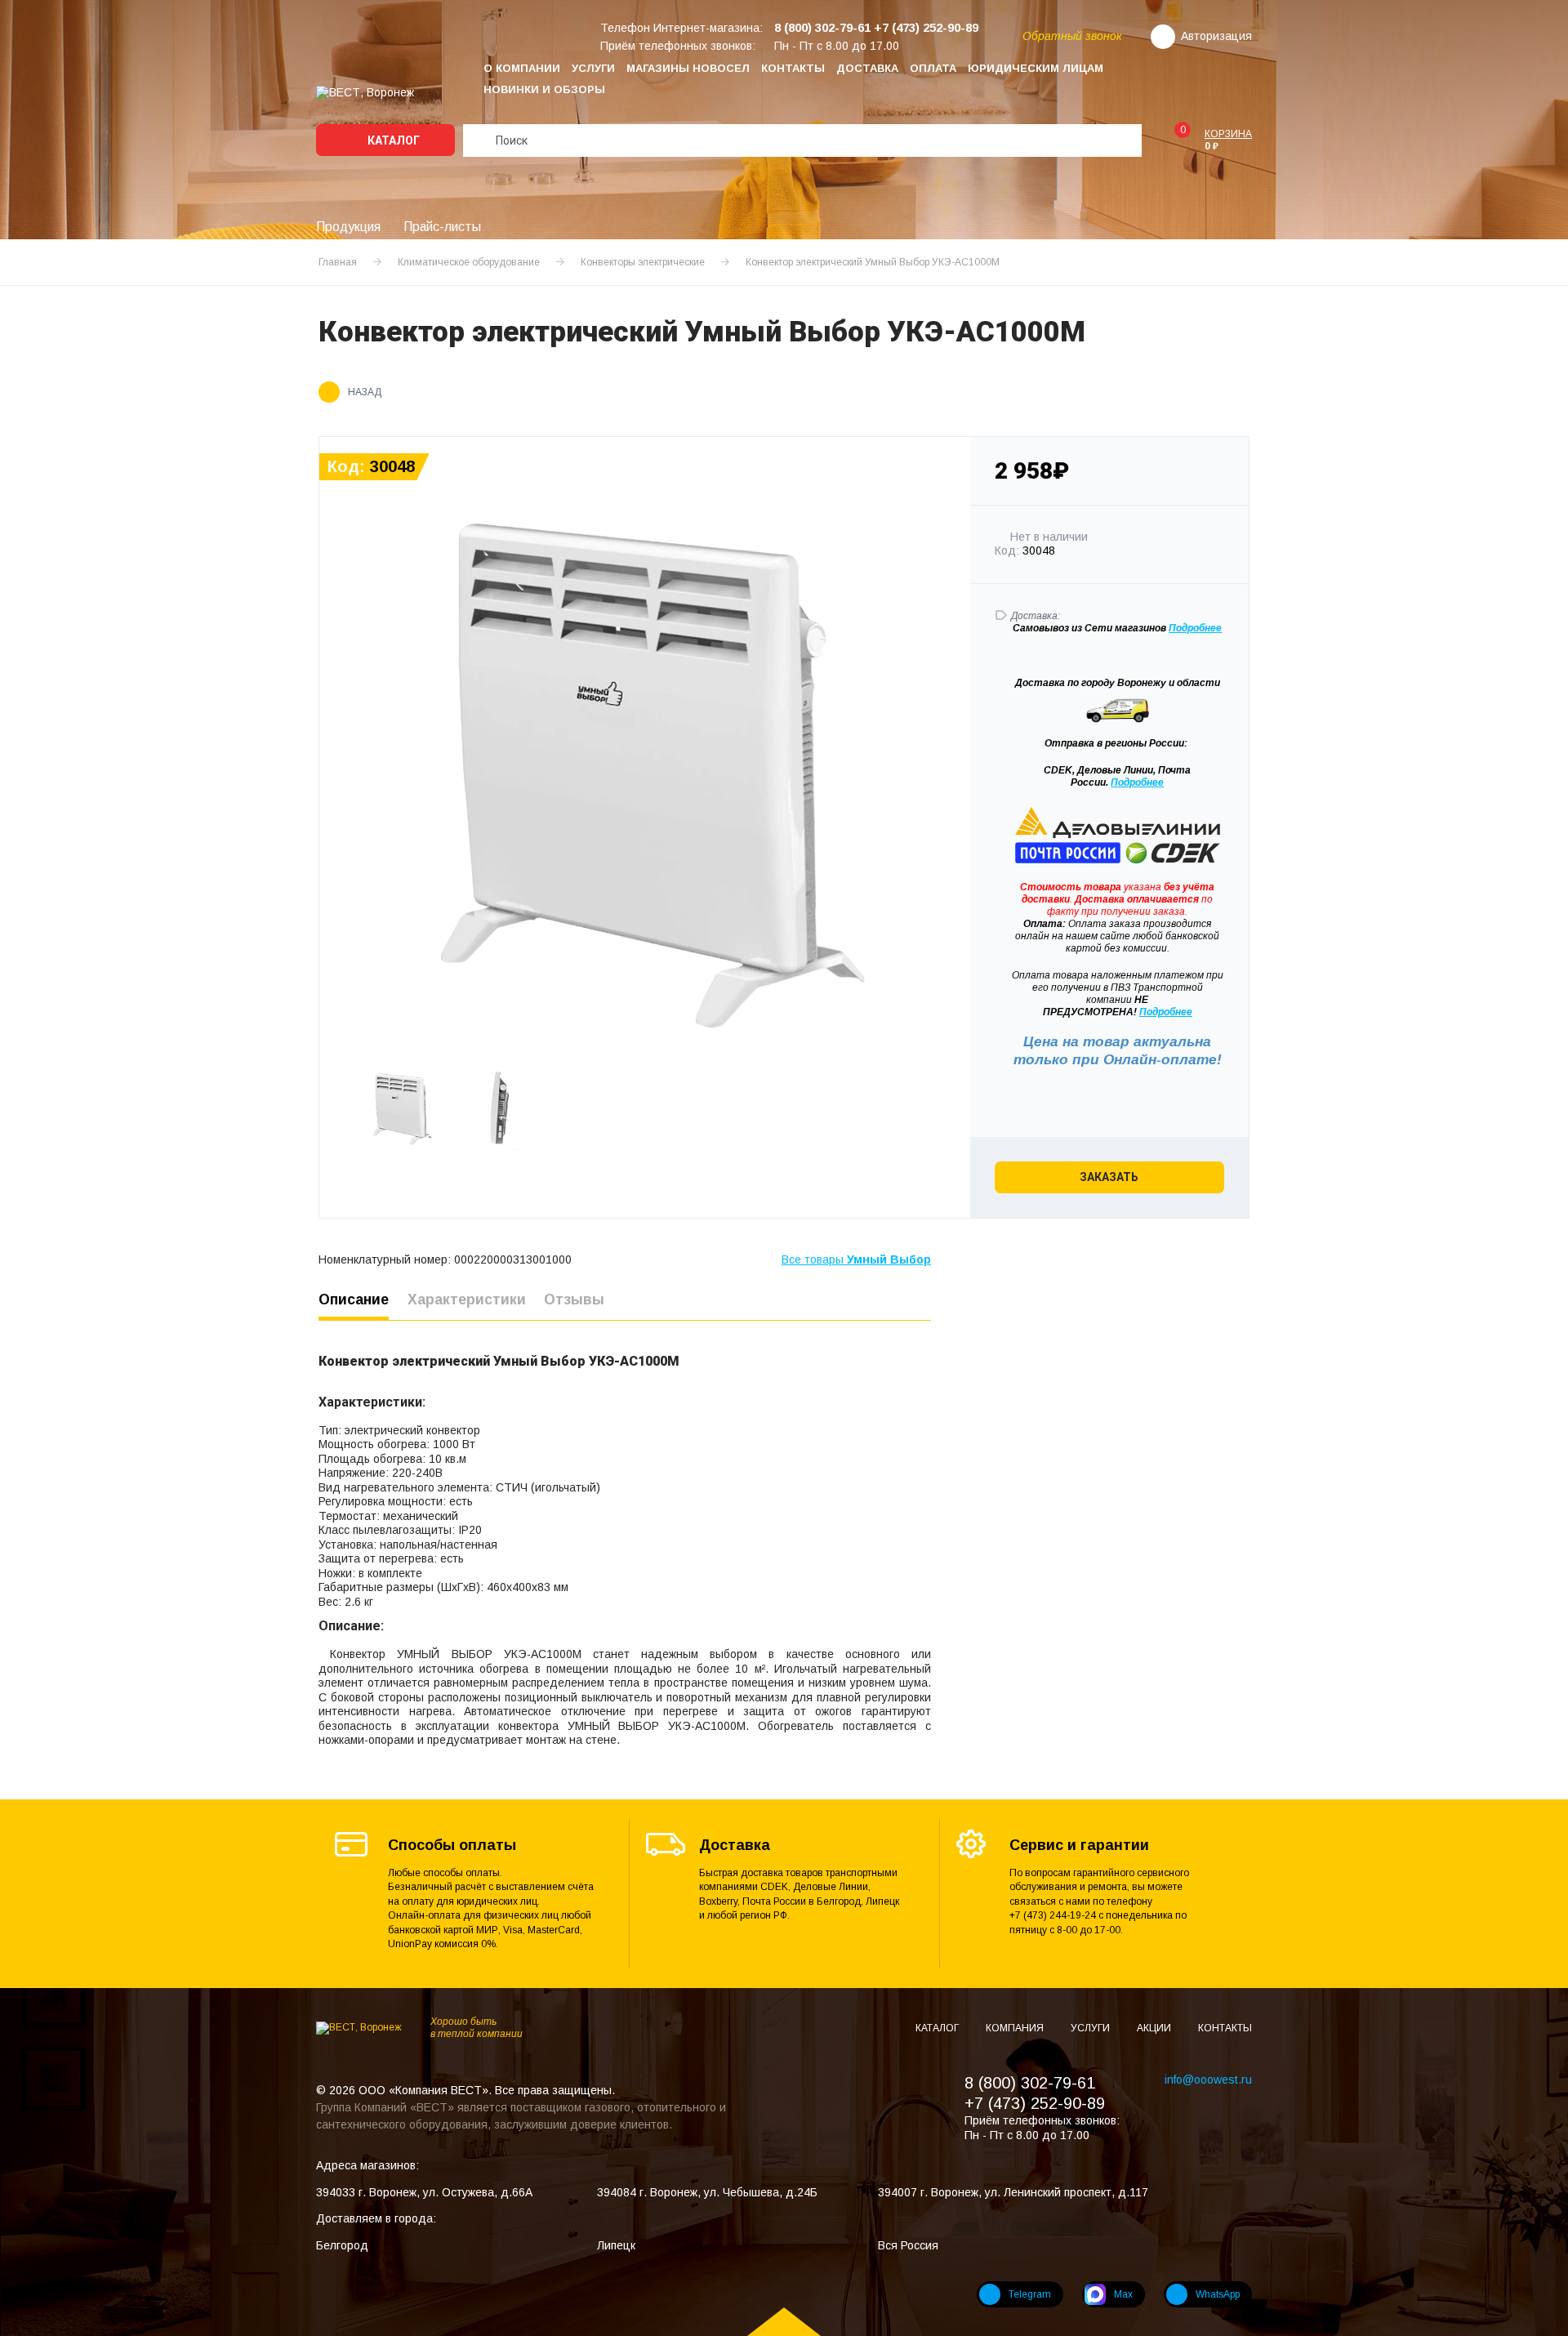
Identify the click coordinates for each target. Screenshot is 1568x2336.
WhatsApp (1218, 2294)
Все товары (856, 1259)
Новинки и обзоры (544, 89)
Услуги (593, 68)
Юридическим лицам (1036, 68)
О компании (522, 68)
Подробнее (1137, 782)
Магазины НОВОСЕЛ (688, 68)
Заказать (1109, 1177)
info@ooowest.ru (1208, 2080)
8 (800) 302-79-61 (1030, 2083)
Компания (1016, 2028)
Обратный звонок (1072, 36)
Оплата (933, 68)
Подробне (1192, 628)
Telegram (1030, 2294)
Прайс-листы (442, 227)
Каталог (392, 140)
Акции (1155, 2028)
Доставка (867, 68)
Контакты (793, 68)
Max (1123, 2294)
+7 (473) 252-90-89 (1035, 2103)
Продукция (348, 227)
